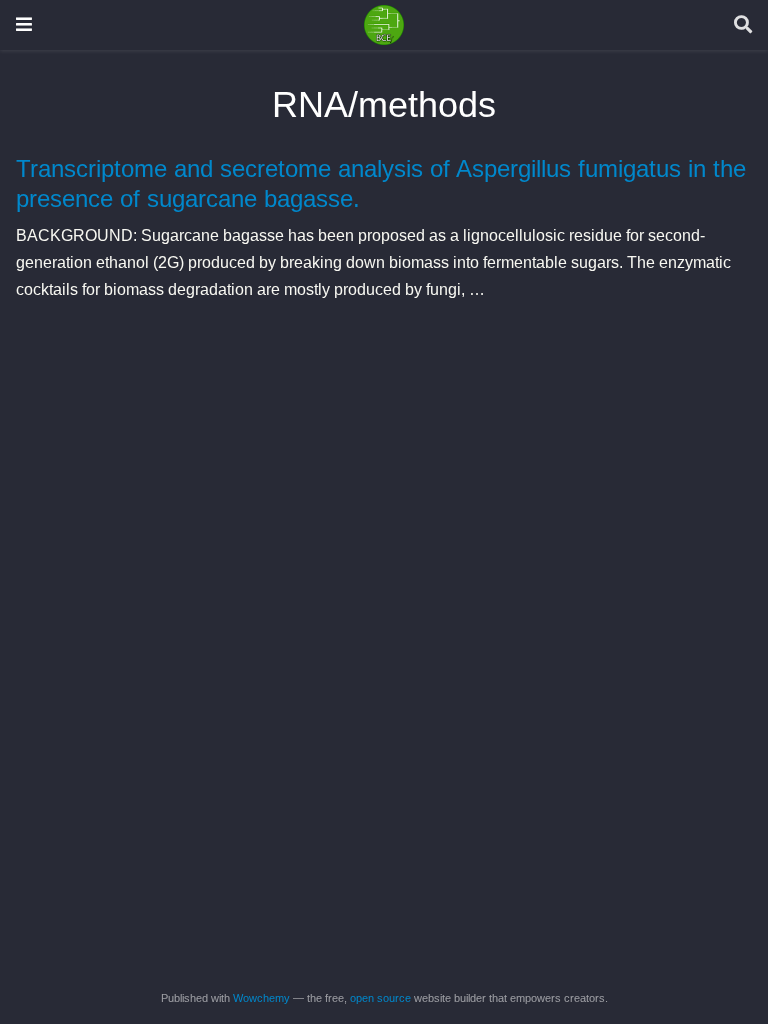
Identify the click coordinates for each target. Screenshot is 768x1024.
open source (380, 998)
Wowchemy (261, 998)
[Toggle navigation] (24, 24)
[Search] (743, 25)
